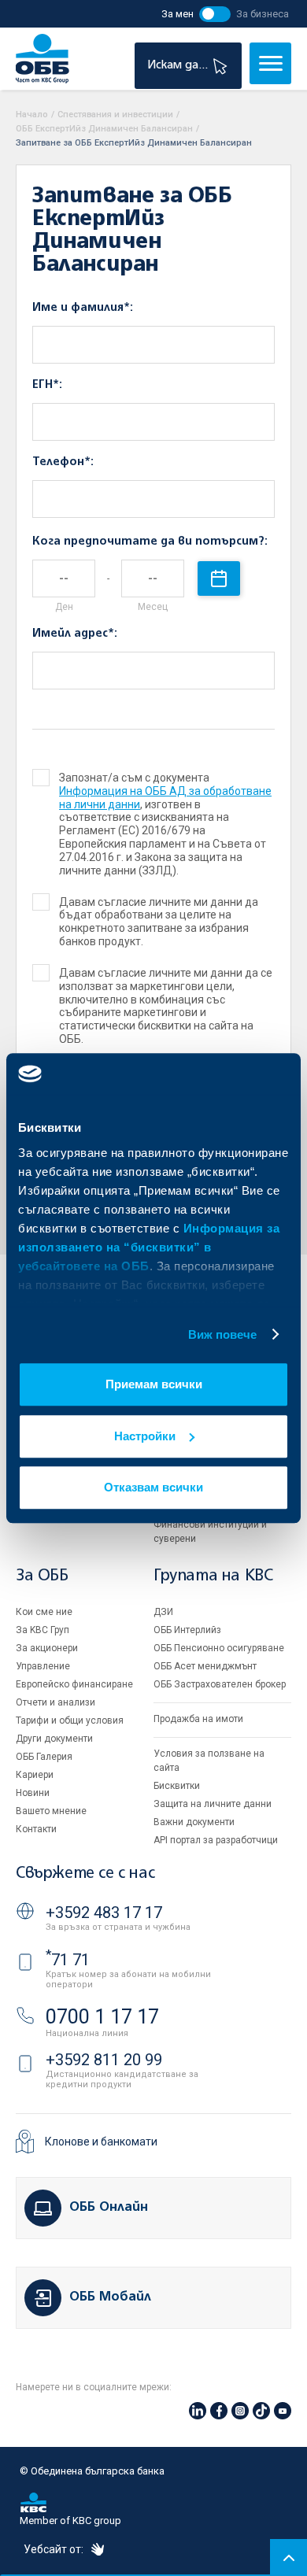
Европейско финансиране (74, 1684)
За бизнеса (263, 14)
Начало (32, 115)
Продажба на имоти (198, 1719)
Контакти (36, 1829)
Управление (43, 1666)
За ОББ (42, 1576)
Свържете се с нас (85, 1874)
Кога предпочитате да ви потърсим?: (150, 541)
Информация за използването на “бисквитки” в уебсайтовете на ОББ (149, 1247)
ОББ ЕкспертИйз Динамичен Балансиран (104, 129)
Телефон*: (63, 462)
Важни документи (194, 1822)
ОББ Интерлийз (187, 1630)
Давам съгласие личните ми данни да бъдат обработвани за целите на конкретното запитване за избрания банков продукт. (159, 922)
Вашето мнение (51, 1811)
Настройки (145, 1436)
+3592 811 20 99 (104, 2060)
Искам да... (179, 65)
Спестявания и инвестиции (115, 115)
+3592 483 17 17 (104, 1913)
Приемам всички (154, 1384)
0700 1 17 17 (102, 2017)
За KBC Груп (43, 1630)
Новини (33, 1793)
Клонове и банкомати (101, 2142)
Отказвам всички (153, 1487)
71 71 (68, 1960)
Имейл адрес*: (75, 634)
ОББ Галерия (44, 1757)
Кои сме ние (44, 1612)
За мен (178, 14)
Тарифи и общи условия (70, 1720)
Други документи (54, 1739)
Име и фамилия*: (83, 308)
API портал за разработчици (216, 1840)
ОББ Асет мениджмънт (205, 1666)
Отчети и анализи (55, 1702)
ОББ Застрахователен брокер (220, 1684)
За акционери (47, 1648)
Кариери (35, 1775)
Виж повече (223, 1334)
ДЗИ (163, 1612)
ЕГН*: (47, 385)
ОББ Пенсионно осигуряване (219, 1648)
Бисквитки (177, 1786)
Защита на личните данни (213, 1804)
